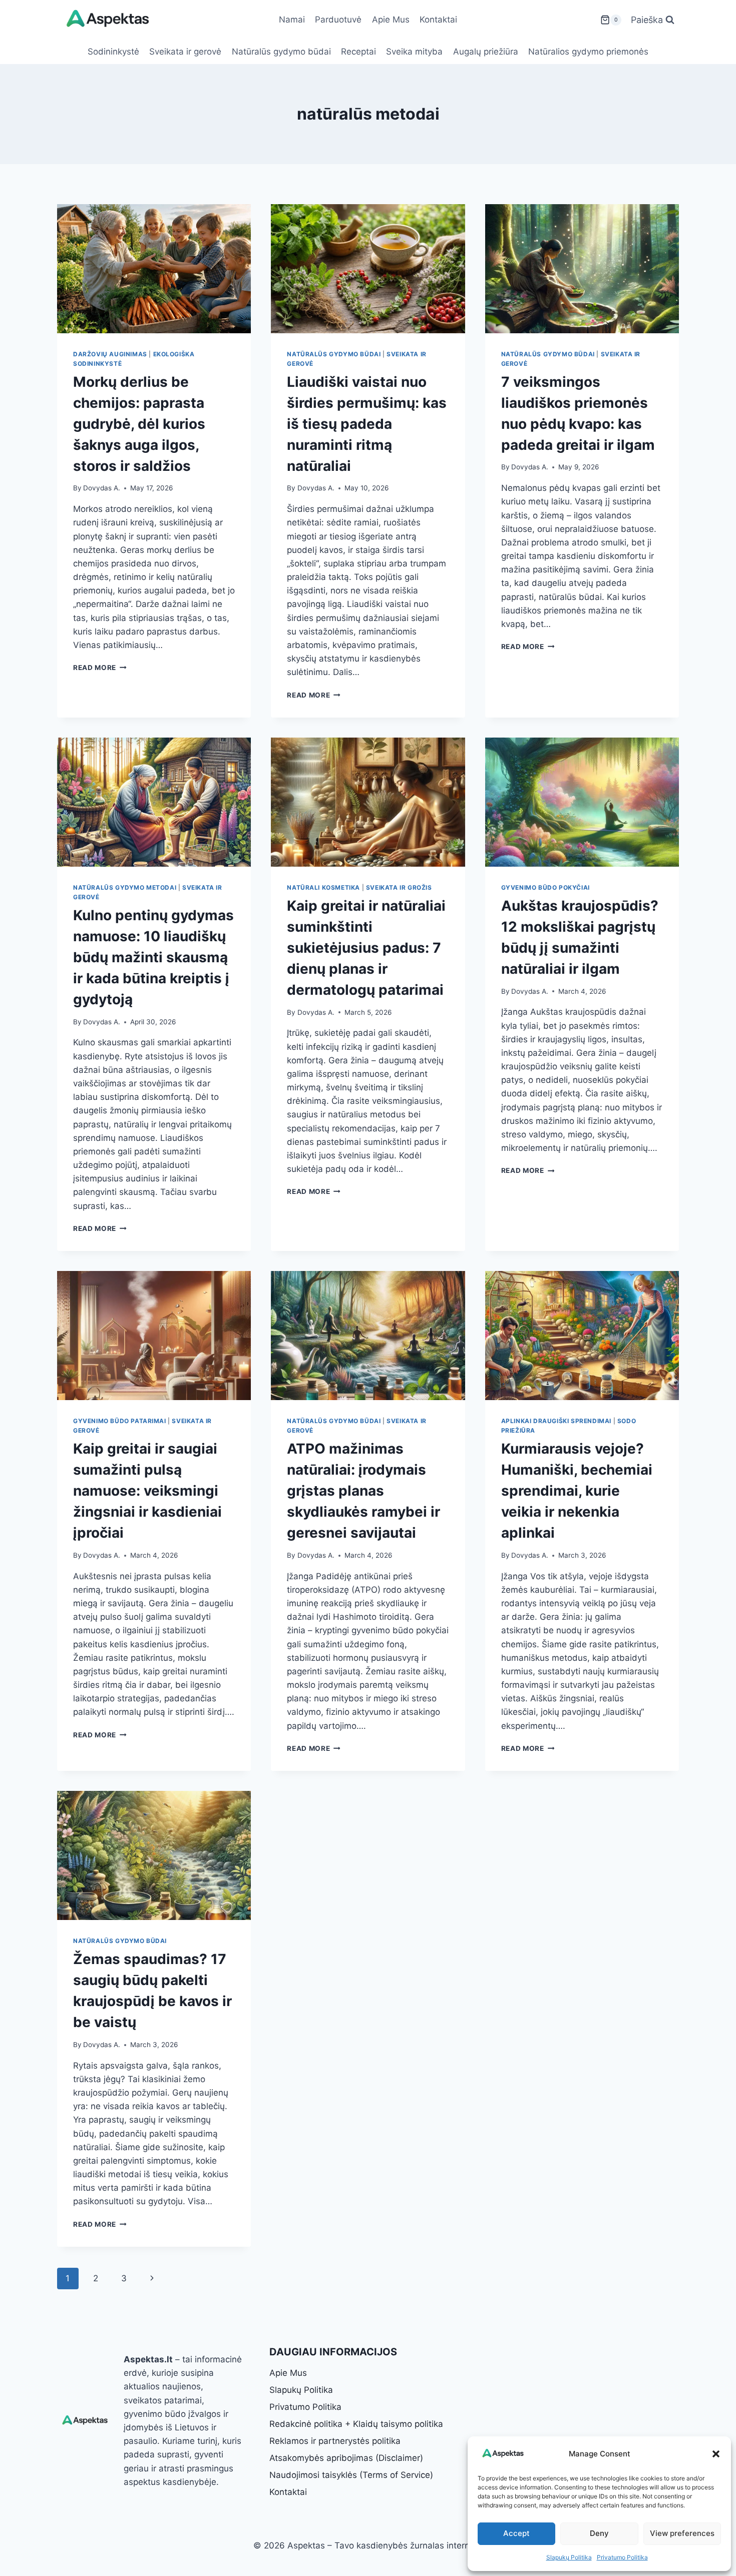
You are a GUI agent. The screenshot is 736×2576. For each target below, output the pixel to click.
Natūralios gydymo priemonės (588, 52)
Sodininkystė (113, 52)
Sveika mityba (414, 52)
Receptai (358, 52)
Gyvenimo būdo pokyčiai (545, 887)
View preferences (682, 2533)
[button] (716, 2454)
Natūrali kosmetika (323, 887)
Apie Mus (391, 20)
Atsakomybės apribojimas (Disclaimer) (346, 2458)
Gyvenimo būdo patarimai (120, 1421)
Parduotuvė (338, 20)
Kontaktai (438, 20)
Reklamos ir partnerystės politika (335, 2441)
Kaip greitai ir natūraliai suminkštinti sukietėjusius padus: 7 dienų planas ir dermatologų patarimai (366, 948)
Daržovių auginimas (110, 354)
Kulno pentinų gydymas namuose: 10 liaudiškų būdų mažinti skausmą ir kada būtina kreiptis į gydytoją (153, 957)
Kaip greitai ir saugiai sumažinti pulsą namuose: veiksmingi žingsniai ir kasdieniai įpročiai (147, 1491)
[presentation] (154, 269)
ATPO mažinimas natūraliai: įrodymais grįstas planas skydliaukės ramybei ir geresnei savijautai (363, 1491)
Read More (100, 668)
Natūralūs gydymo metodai (125, 887)
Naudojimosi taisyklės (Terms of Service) (351, 2475)
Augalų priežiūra (486, 52)
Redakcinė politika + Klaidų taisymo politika (356, 2424)
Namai (292, 20)
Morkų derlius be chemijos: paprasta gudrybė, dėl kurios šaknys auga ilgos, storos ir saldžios (139, 424)
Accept (516, 2533)
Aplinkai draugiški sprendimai (556, 1421)
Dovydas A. (102, 488)
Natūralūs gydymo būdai (281, 52)
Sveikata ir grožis (399, 887)
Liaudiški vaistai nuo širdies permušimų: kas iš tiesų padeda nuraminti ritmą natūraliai (367, 424)
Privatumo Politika (622, 2557)
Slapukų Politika (569, 2557)
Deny (599, 2533)
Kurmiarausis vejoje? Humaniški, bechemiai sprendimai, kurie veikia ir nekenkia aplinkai (577, 1491)
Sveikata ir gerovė (185, 52)
